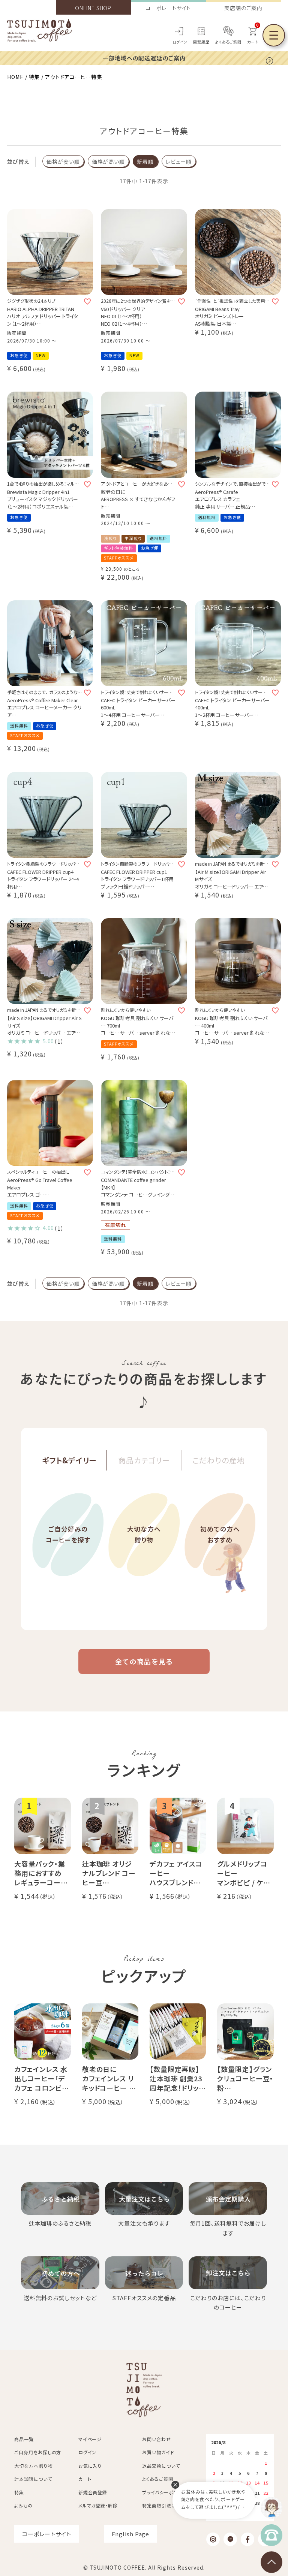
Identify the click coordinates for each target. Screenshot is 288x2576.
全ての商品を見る (144, 1661)
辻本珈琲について (33, 2479)
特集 (34, 77)
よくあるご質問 (228, 42)
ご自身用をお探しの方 (38, 2452)
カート (85, 2479)
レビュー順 (179, 162)
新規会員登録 (93, 2492)
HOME (15, 77)
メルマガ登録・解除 (98, 2505)
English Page (131, 2534)
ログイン (180, 42)
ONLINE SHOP (93, 8)
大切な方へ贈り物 (144, 1534)
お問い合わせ (156, 2439)
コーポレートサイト (168, 8)
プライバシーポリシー (164, 2492)
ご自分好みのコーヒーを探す (68, 1534)
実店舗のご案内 (243, 8)
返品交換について (161, 2466)
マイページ (90, 2439)
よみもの (23, 2505)
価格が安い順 (63, 162)
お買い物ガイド (158, 2452)
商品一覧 (24, 2439)
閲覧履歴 (201, 42)
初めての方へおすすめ (220, 1534)
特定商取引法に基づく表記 (170, 2505)
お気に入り (90, 2466)
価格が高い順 (108, 162)
